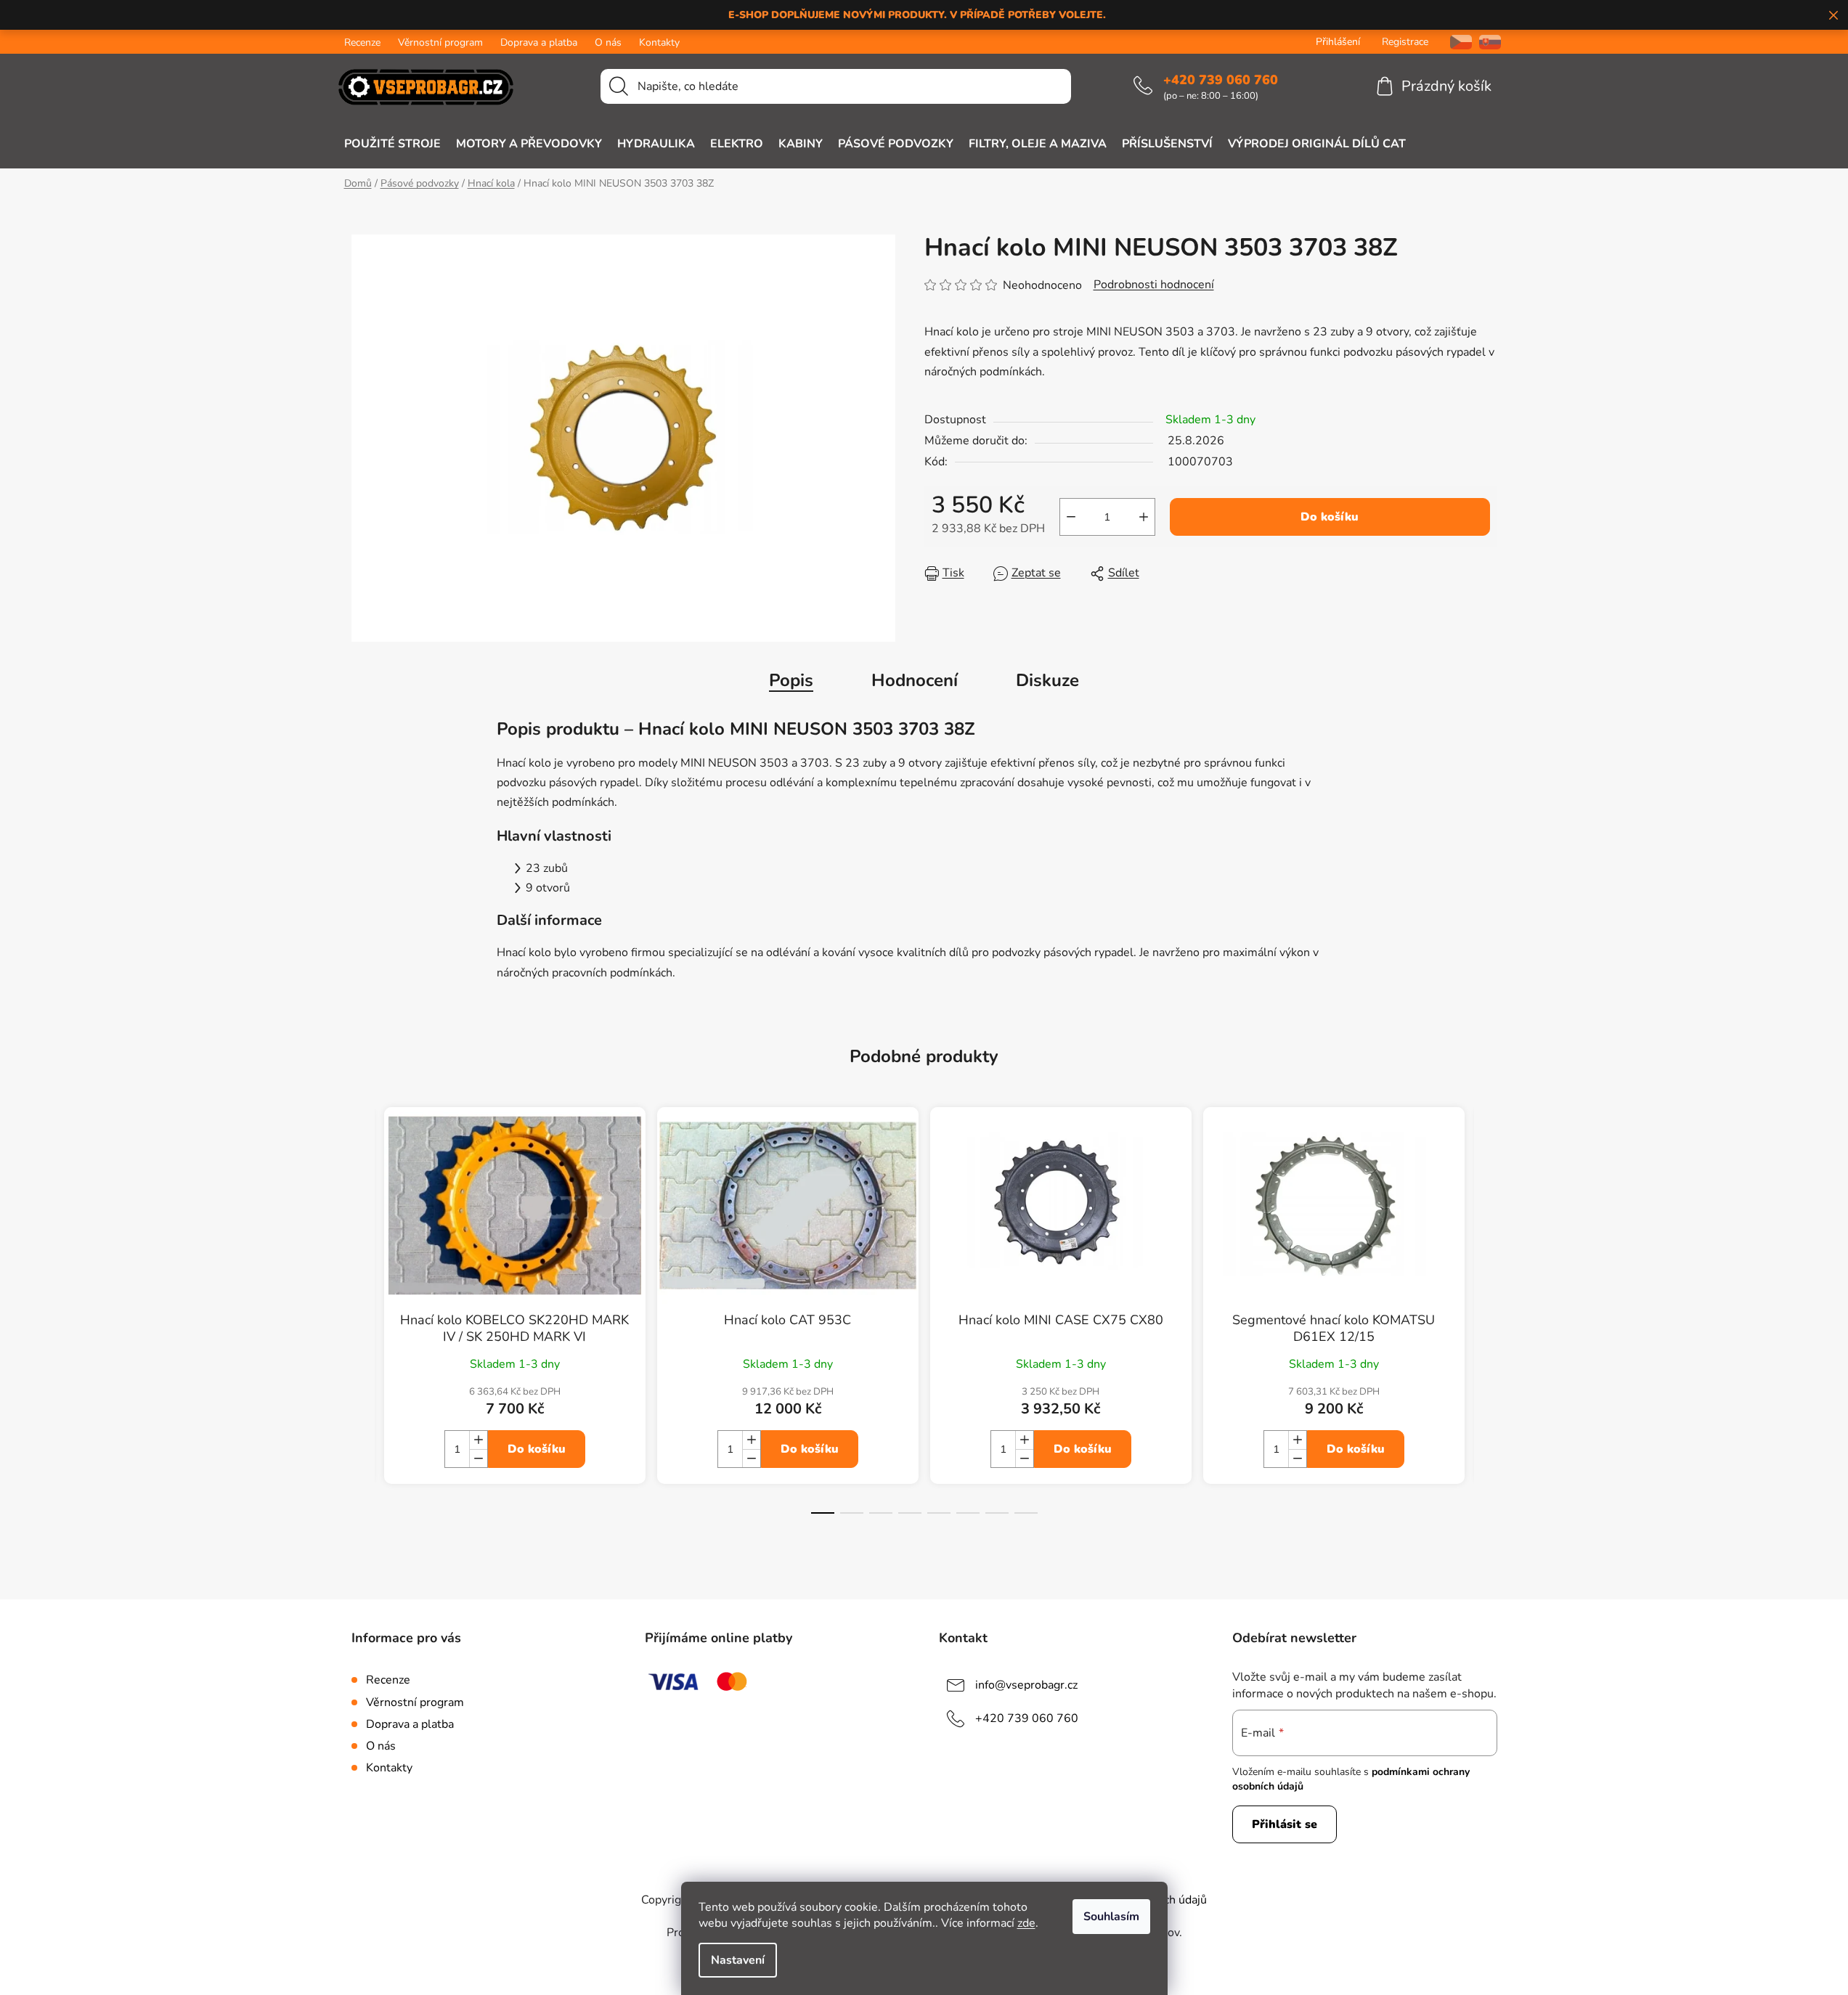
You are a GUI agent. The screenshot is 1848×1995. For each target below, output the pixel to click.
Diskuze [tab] (1047, 680)
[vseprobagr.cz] (1456, 42)
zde (1026, 1923)
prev (363, 1323)
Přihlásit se (1285, 1824)
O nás (608, 42)
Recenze (362, 42)
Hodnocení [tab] (915, 680)
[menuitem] (392, 144)
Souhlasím (1111, 1917)
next (1486, 1323)
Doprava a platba (539, 42)
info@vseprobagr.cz (1026, 1685)
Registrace (1405, 42)
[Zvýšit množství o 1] (1144, 517)
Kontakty (659, 42)
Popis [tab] (791, 680)
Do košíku (1330, 517)
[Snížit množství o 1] (1071, 517)
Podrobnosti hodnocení (1154, 285)
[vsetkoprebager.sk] (1490, 42)
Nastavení (738, 1960)
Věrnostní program (440, 42)
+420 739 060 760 (1221, 80)
